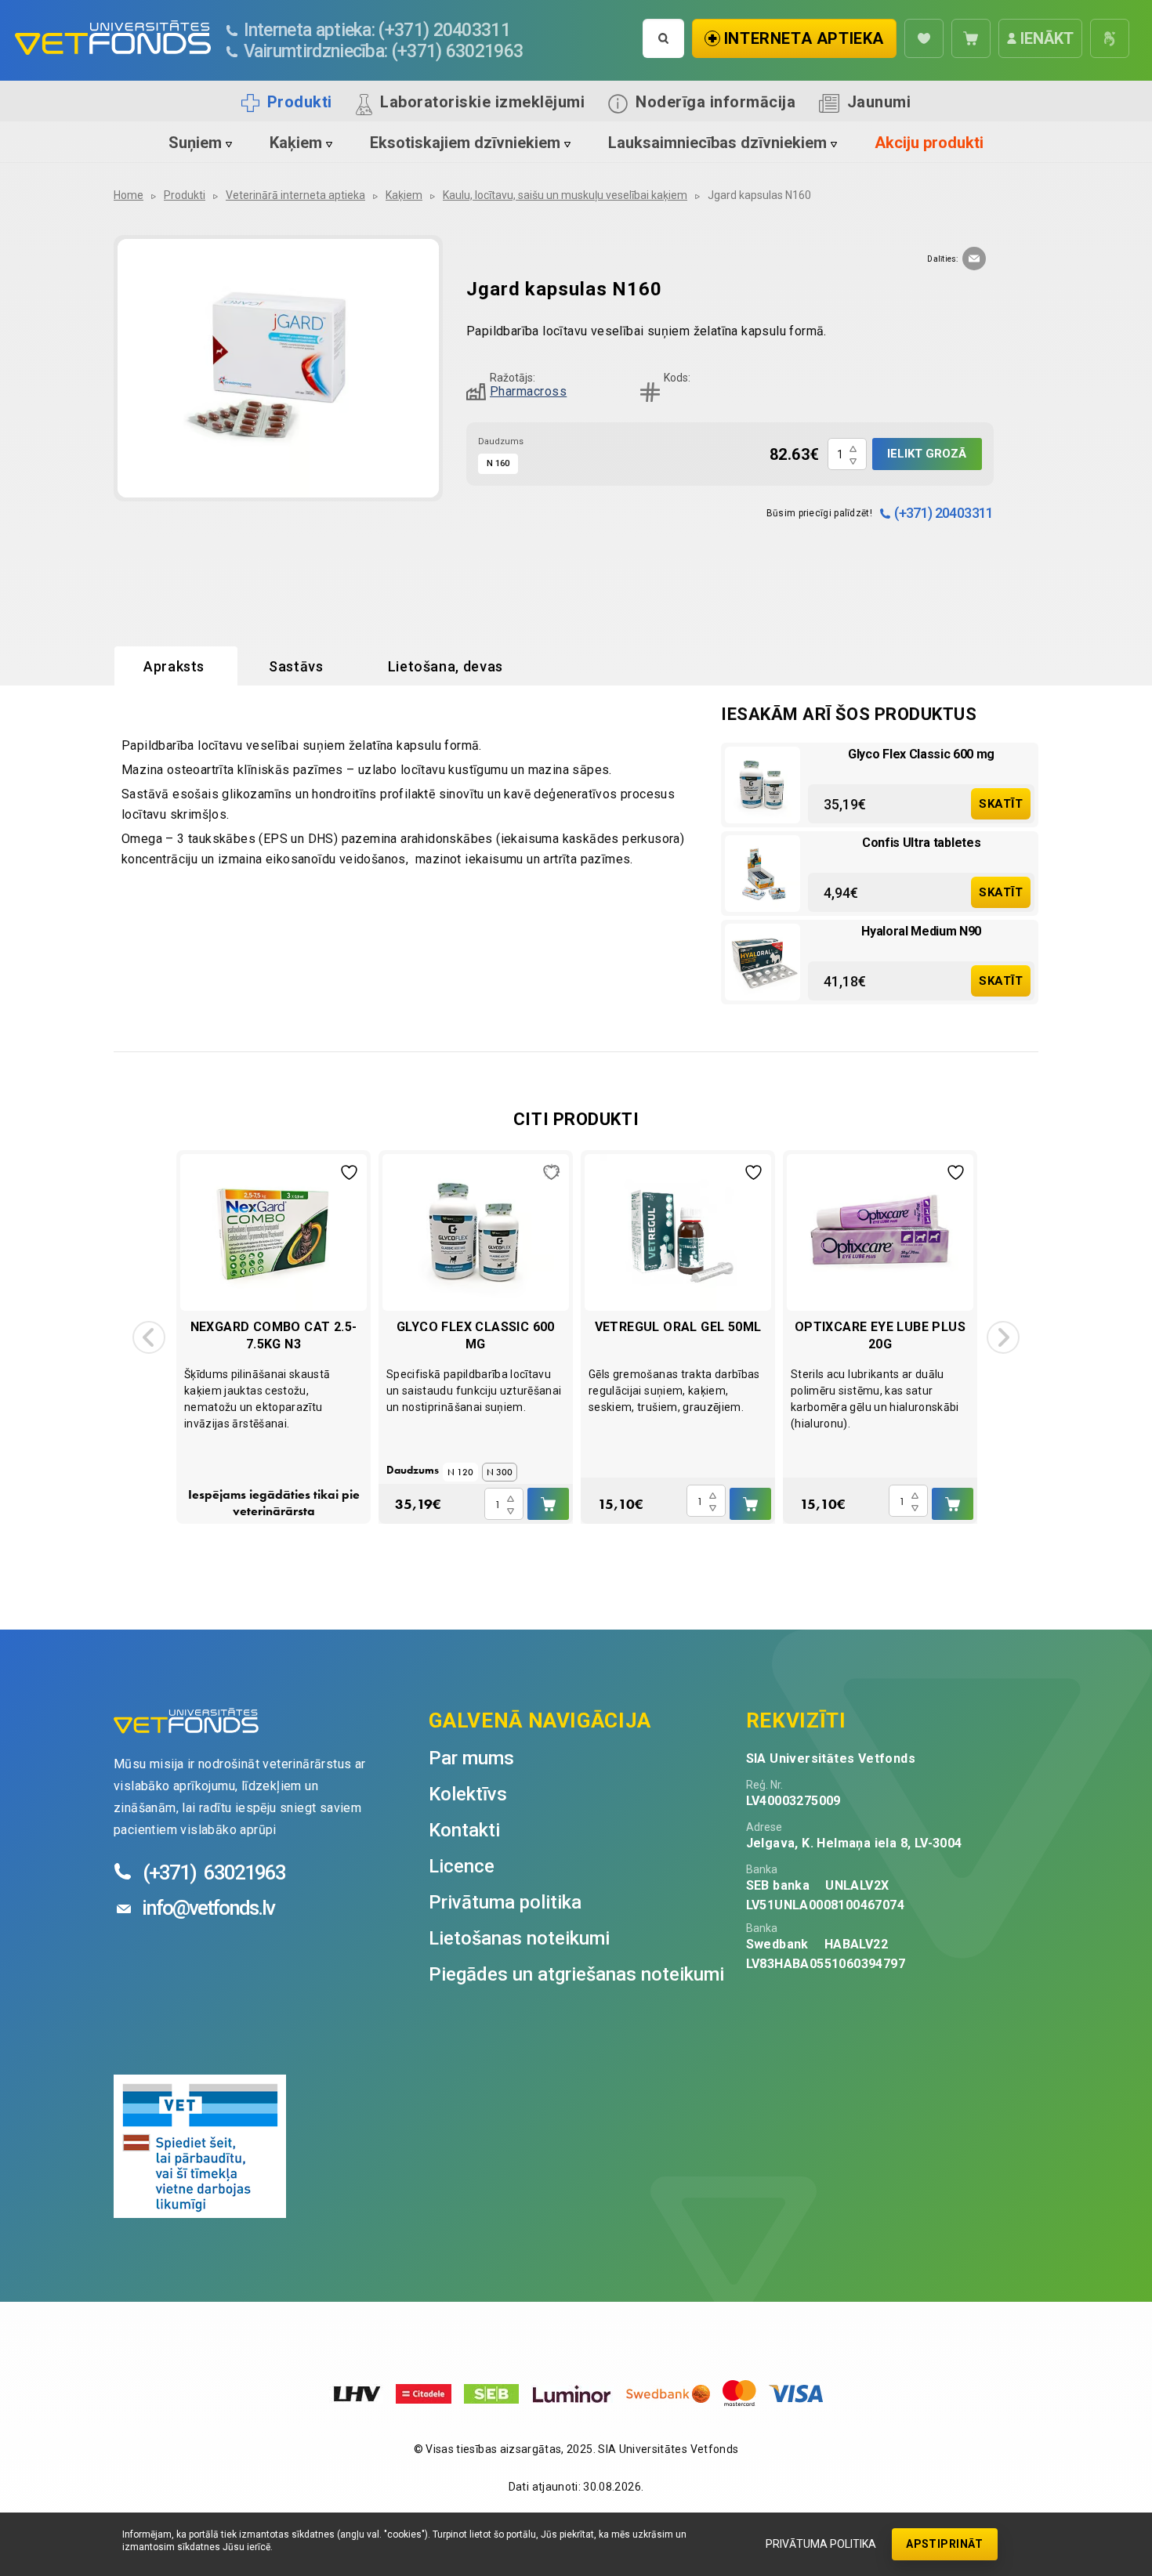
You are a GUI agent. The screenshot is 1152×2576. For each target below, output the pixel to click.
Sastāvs (296, 666)
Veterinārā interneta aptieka (295, 195)
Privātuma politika (821, 2544)
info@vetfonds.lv (208, 1908)
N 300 (500, 1472)
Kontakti (464, 1830)
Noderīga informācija (715, 102)
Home (129, 195)
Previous (149, 1337)
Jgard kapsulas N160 (759, 195)
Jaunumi (879, 102)
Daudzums (501, 441)
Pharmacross (528, 391)
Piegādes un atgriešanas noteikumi (576, 1974)
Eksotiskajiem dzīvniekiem (465, 143)
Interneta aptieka (804, 38)
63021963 (214, 1872)
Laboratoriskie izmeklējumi (482, 102)
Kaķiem (296, 143)
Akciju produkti (929, 143)
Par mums (471, 1758)
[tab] (176, 667)
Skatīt (1001, 804)
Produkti (300, 102)
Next (1003, 1337)
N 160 (498, 463)
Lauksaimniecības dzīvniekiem (717, 143)
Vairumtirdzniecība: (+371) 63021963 (383, 51)
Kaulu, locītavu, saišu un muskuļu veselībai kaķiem (565, 195)
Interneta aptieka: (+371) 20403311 (377, 30)
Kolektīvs (468, 1794)
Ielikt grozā (927, 454)
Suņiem (195, 143)
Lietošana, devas (446, 666)
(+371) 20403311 (944, 513)
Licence (462, 1866)
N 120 (460, 1472)
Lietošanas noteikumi (519, 1938)
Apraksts (174, 666)
